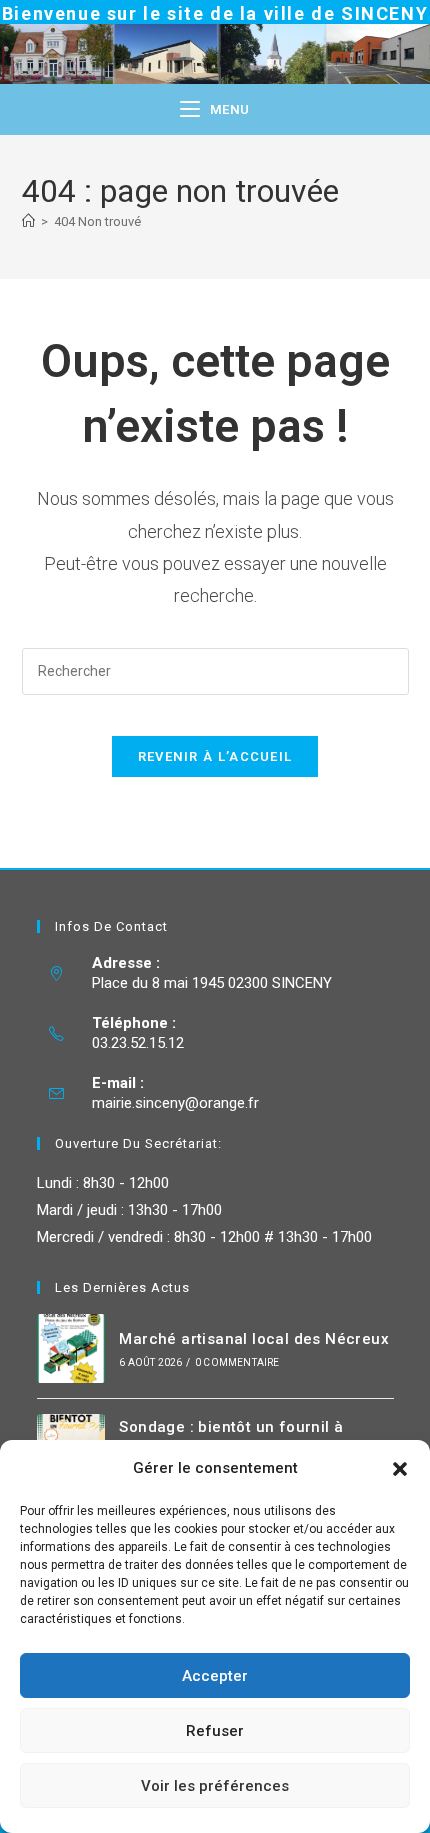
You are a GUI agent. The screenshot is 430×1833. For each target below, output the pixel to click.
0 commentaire (237, 1362)
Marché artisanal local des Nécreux (254, 1339)
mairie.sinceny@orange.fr (175, 1103)
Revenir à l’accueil (215, 756)
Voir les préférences (215, 1786)
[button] (400, 1469)
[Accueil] (28, 221)
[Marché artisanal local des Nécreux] (71, 1348)
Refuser (215, 1731)
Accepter (215, 1676)
